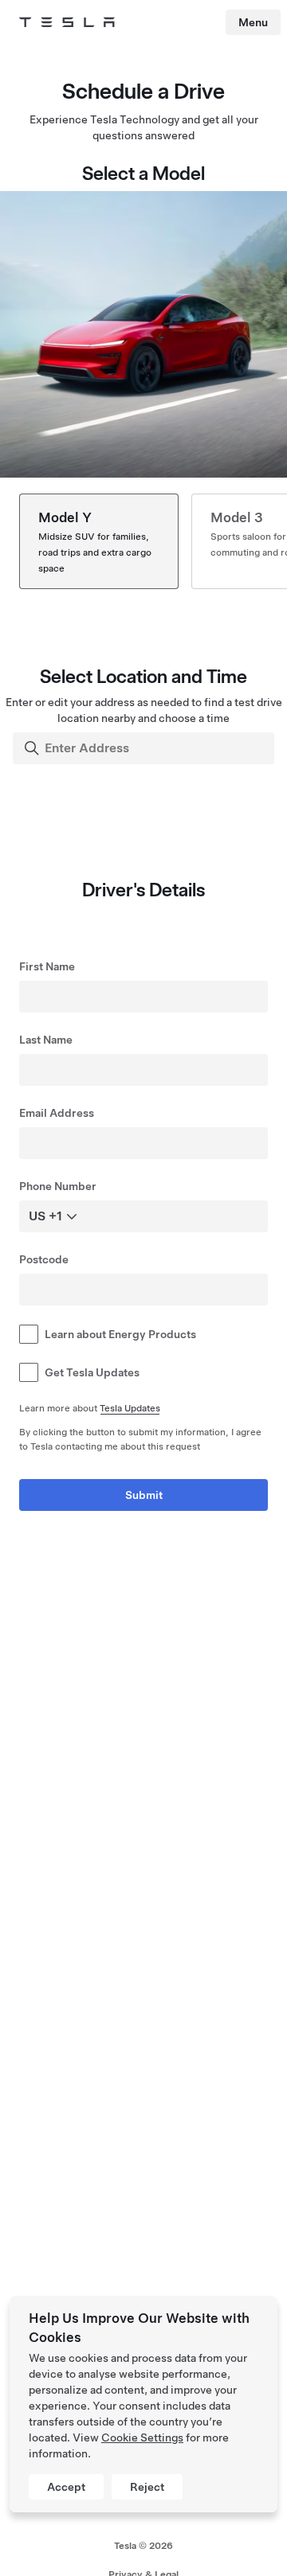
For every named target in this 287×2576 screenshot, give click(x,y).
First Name (47, 966)
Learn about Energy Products (120, 1334)
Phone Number (58, 1186)
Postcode (44, 1259)
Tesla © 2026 (143, 2546)
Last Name (46, 1040)
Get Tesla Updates (92, 1372)
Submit (144, 1495)
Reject (147, 2487)
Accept (66, 2487)
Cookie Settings (142, 2437)
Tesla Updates (130, 1408)
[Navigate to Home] (67, 22)
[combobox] (145, 748)
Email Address (57, 1113)
